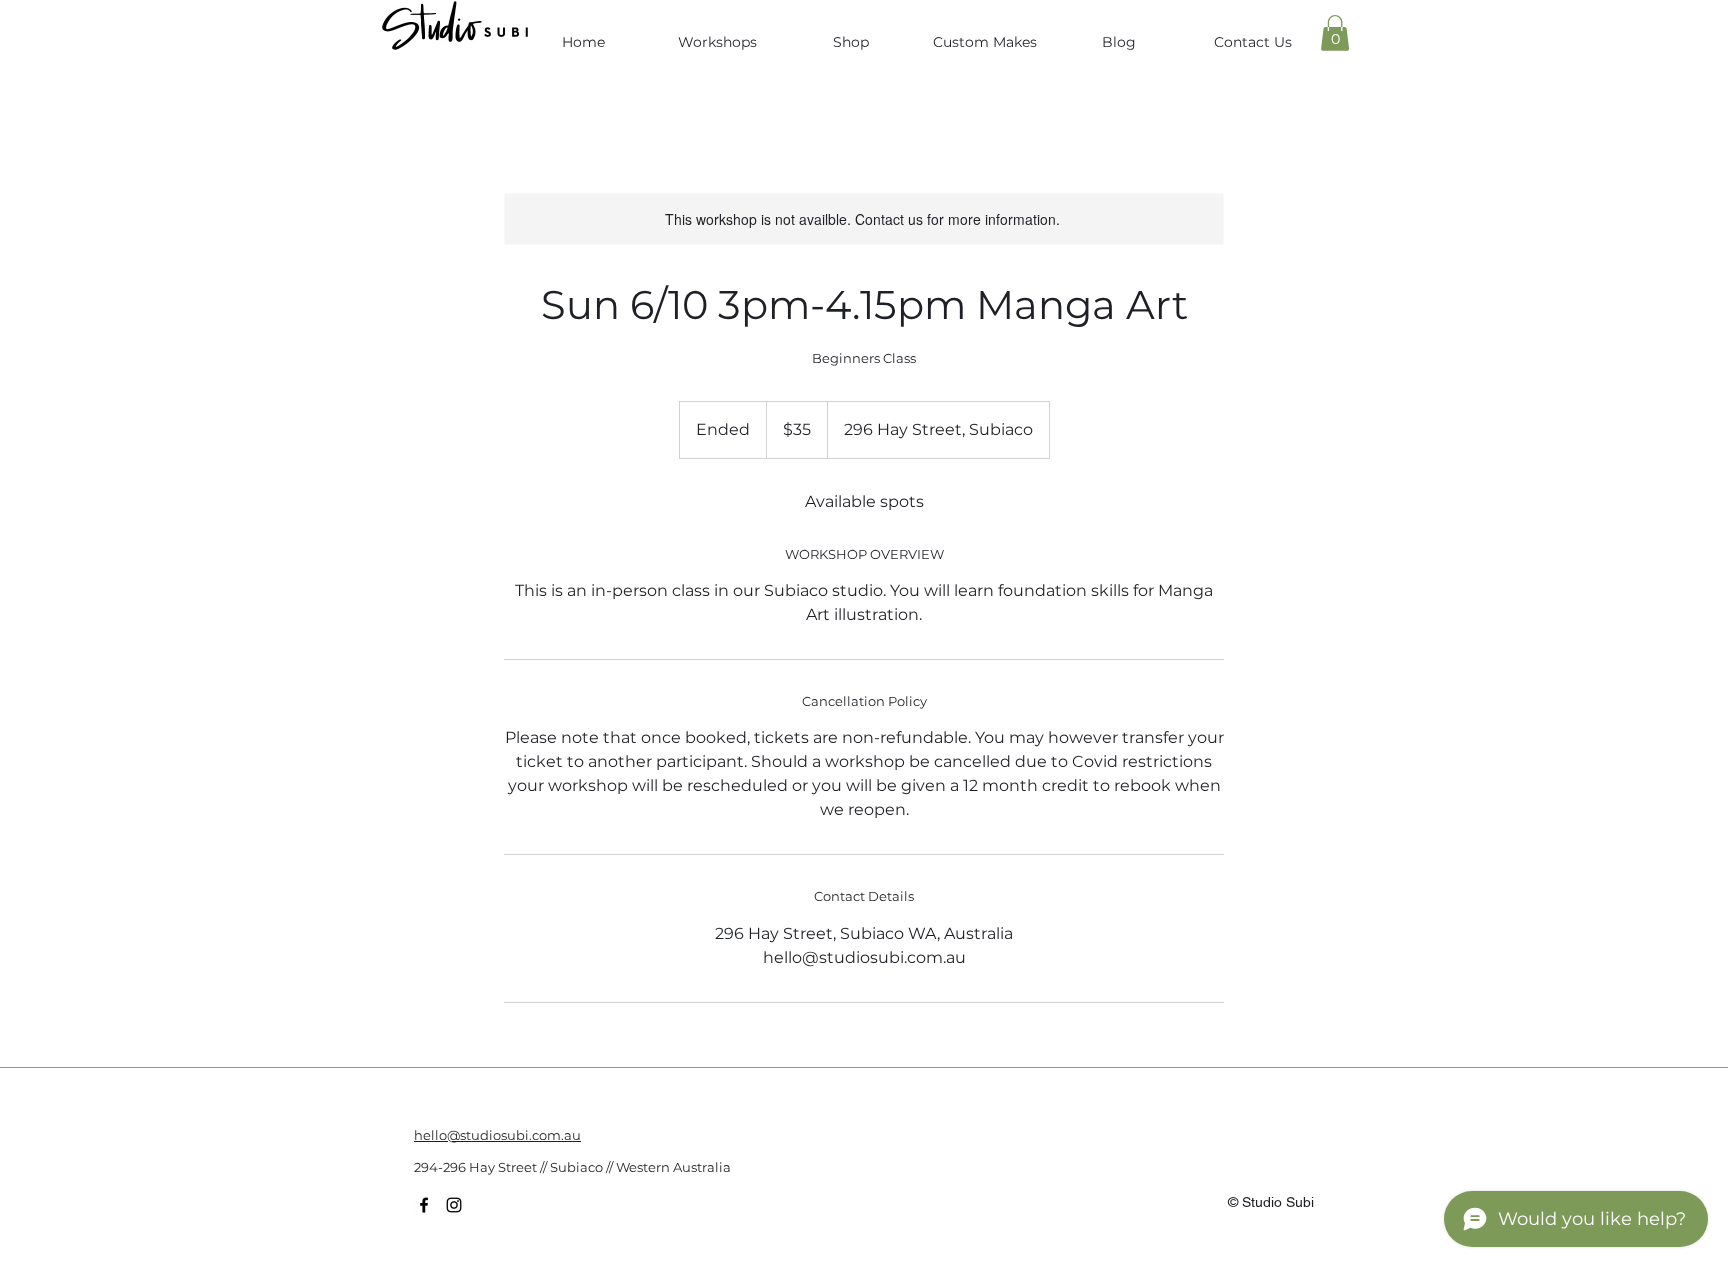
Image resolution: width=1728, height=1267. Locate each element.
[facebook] (424, 1205)
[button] (1335, 33)
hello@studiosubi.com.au (497, 1135)
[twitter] (454, 1205)
